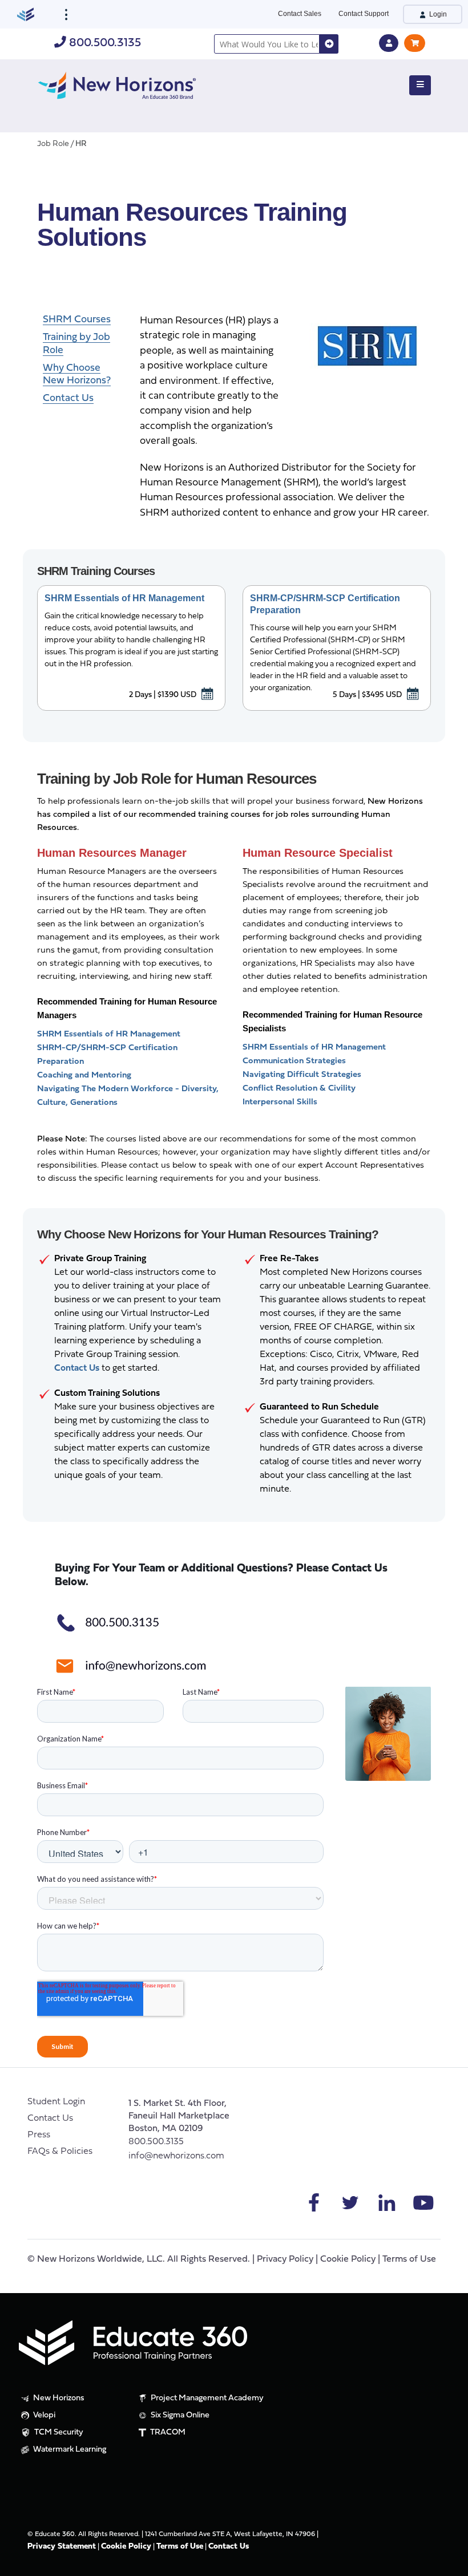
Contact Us (50, 2119)
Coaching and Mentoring (84, 1076)
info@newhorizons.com (176, 2156)
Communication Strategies (294, 1061)
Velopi (43, 2415)
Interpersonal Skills (280, 1102)
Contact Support (364, 14)
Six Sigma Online (179, 2415)
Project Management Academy (206, 2398)
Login (437, 14)
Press (39, 2135)
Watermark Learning (69, 2450)
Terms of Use (409, 2259)
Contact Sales (300, 14)
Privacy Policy (285, 2259)
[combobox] (267, 44)
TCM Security (58, 2433)
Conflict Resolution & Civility (299, 1089)
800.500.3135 (104, 43)
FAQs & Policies (60, 2152)
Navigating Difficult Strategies (302, 1075)
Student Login (56, 2102)
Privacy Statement (62, 2547)
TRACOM (167, 2433)
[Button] (420, 86)
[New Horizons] (117, 84)
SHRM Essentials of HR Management (124, 598)
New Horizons (58, 2398)
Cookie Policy (348, 2259)
